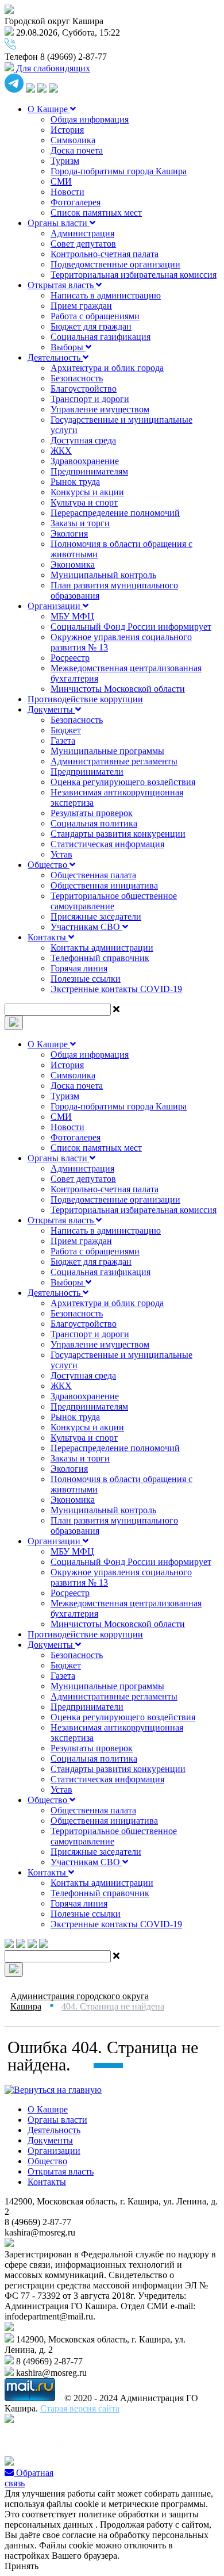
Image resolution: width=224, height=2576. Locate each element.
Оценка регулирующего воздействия (123, 782)
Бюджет (66, 730)
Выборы (68, 347)
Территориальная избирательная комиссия (134, 275)
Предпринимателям (89, 471)
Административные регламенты (114, 761)
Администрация (82, 233)
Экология (69, 533)
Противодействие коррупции (85, 699)
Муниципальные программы (107, 751)
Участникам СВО (86, 927)
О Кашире (49, 109)
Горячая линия (79, 968)
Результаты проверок (92, 813)
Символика (73, 140)
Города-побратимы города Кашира (119, 171)
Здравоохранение (85, 461)
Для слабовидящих (52, 68)
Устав (61, 854)
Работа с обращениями (95, 316)
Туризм (65, 161)
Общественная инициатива (104, 885)
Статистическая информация (107, 844)
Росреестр (70, 658)
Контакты (48, 937)
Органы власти (59, 223)
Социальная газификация (101, 337)
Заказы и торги (80, 523)
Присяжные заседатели (96, 916)
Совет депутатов (83, 244)
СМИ (61, 181)
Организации (55, 606)
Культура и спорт (84, 502)
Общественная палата (93, 875)
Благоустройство (84, 388)
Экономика (73, 564)
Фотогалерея (76, 202)
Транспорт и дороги (90, 399)
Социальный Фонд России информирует (131, 627)
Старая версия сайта (80, 2408)
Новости (67, 192)
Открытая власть (62, 285)
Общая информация (90, 119)
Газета (63, 740)
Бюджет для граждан (91, 326)
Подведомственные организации (115, 264)
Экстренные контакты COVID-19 (116, 989)
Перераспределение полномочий (115, 513)
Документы (51, 709)
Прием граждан (81, 306)
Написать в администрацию (106, 295)
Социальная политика (94, 823)
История (67, 130)
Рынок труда (75, 482)
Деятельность (55, 357)
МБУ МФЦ (72, 616)
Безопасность (77, 378)
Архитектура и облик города (107, 368)
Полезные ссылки (86, 979)
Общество (49, 865)
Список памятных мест (96, 213)
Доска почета (77, 150)
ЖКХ (61, 451)
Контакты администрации (102, 948)
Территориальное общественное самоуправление (114, 901)
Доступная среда (83, 440)
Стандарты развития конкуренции (118, 834)
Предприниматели (87, 772)
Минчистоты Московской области (118, 689)
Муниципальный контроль (103, 575)
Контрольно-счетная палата (105, 254)
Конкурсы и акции (87, 492)
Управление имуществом (100, 409)
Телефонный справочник (100, 958)
